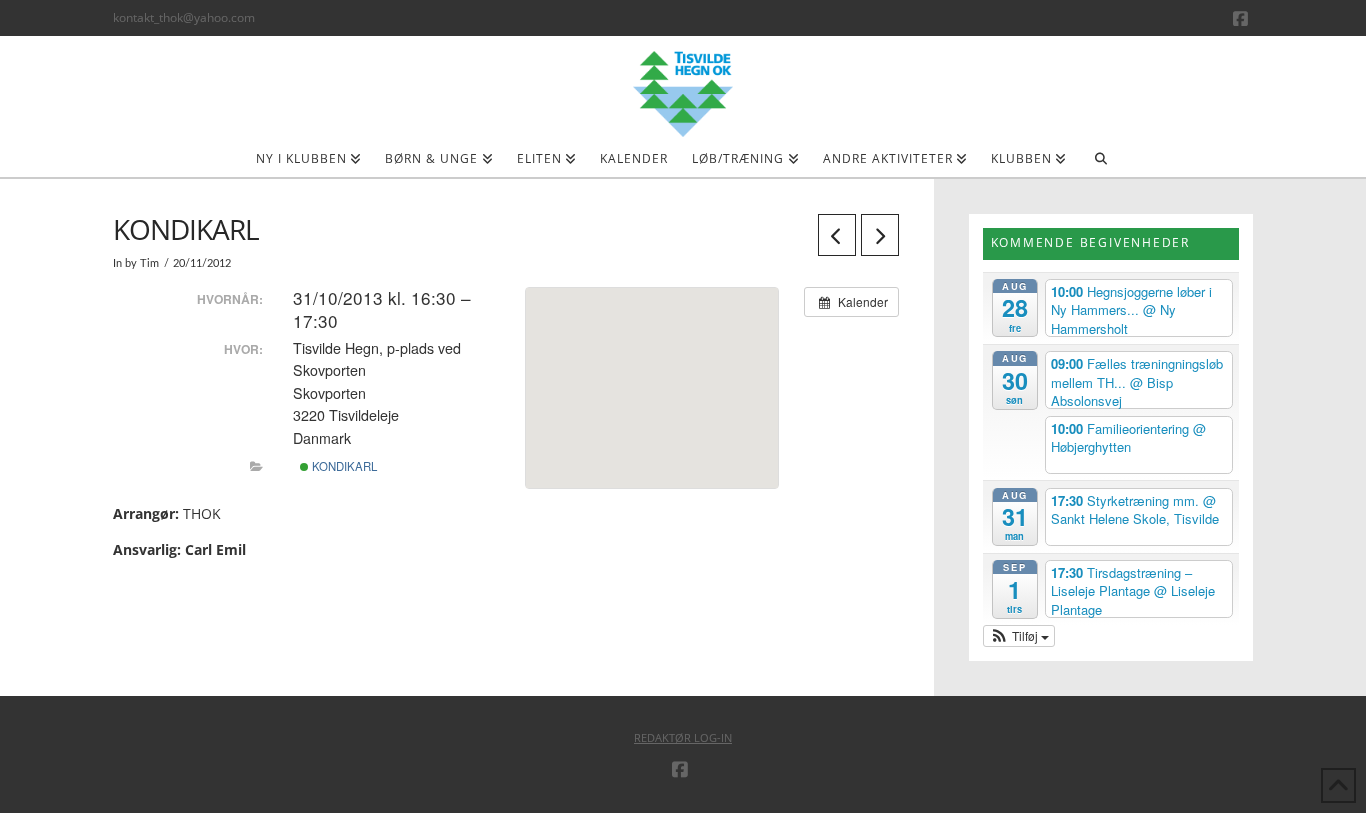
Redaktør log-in (683, 737)
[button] (1019, 636)
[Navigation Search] (1100, 165)
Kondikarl (343, 466)
